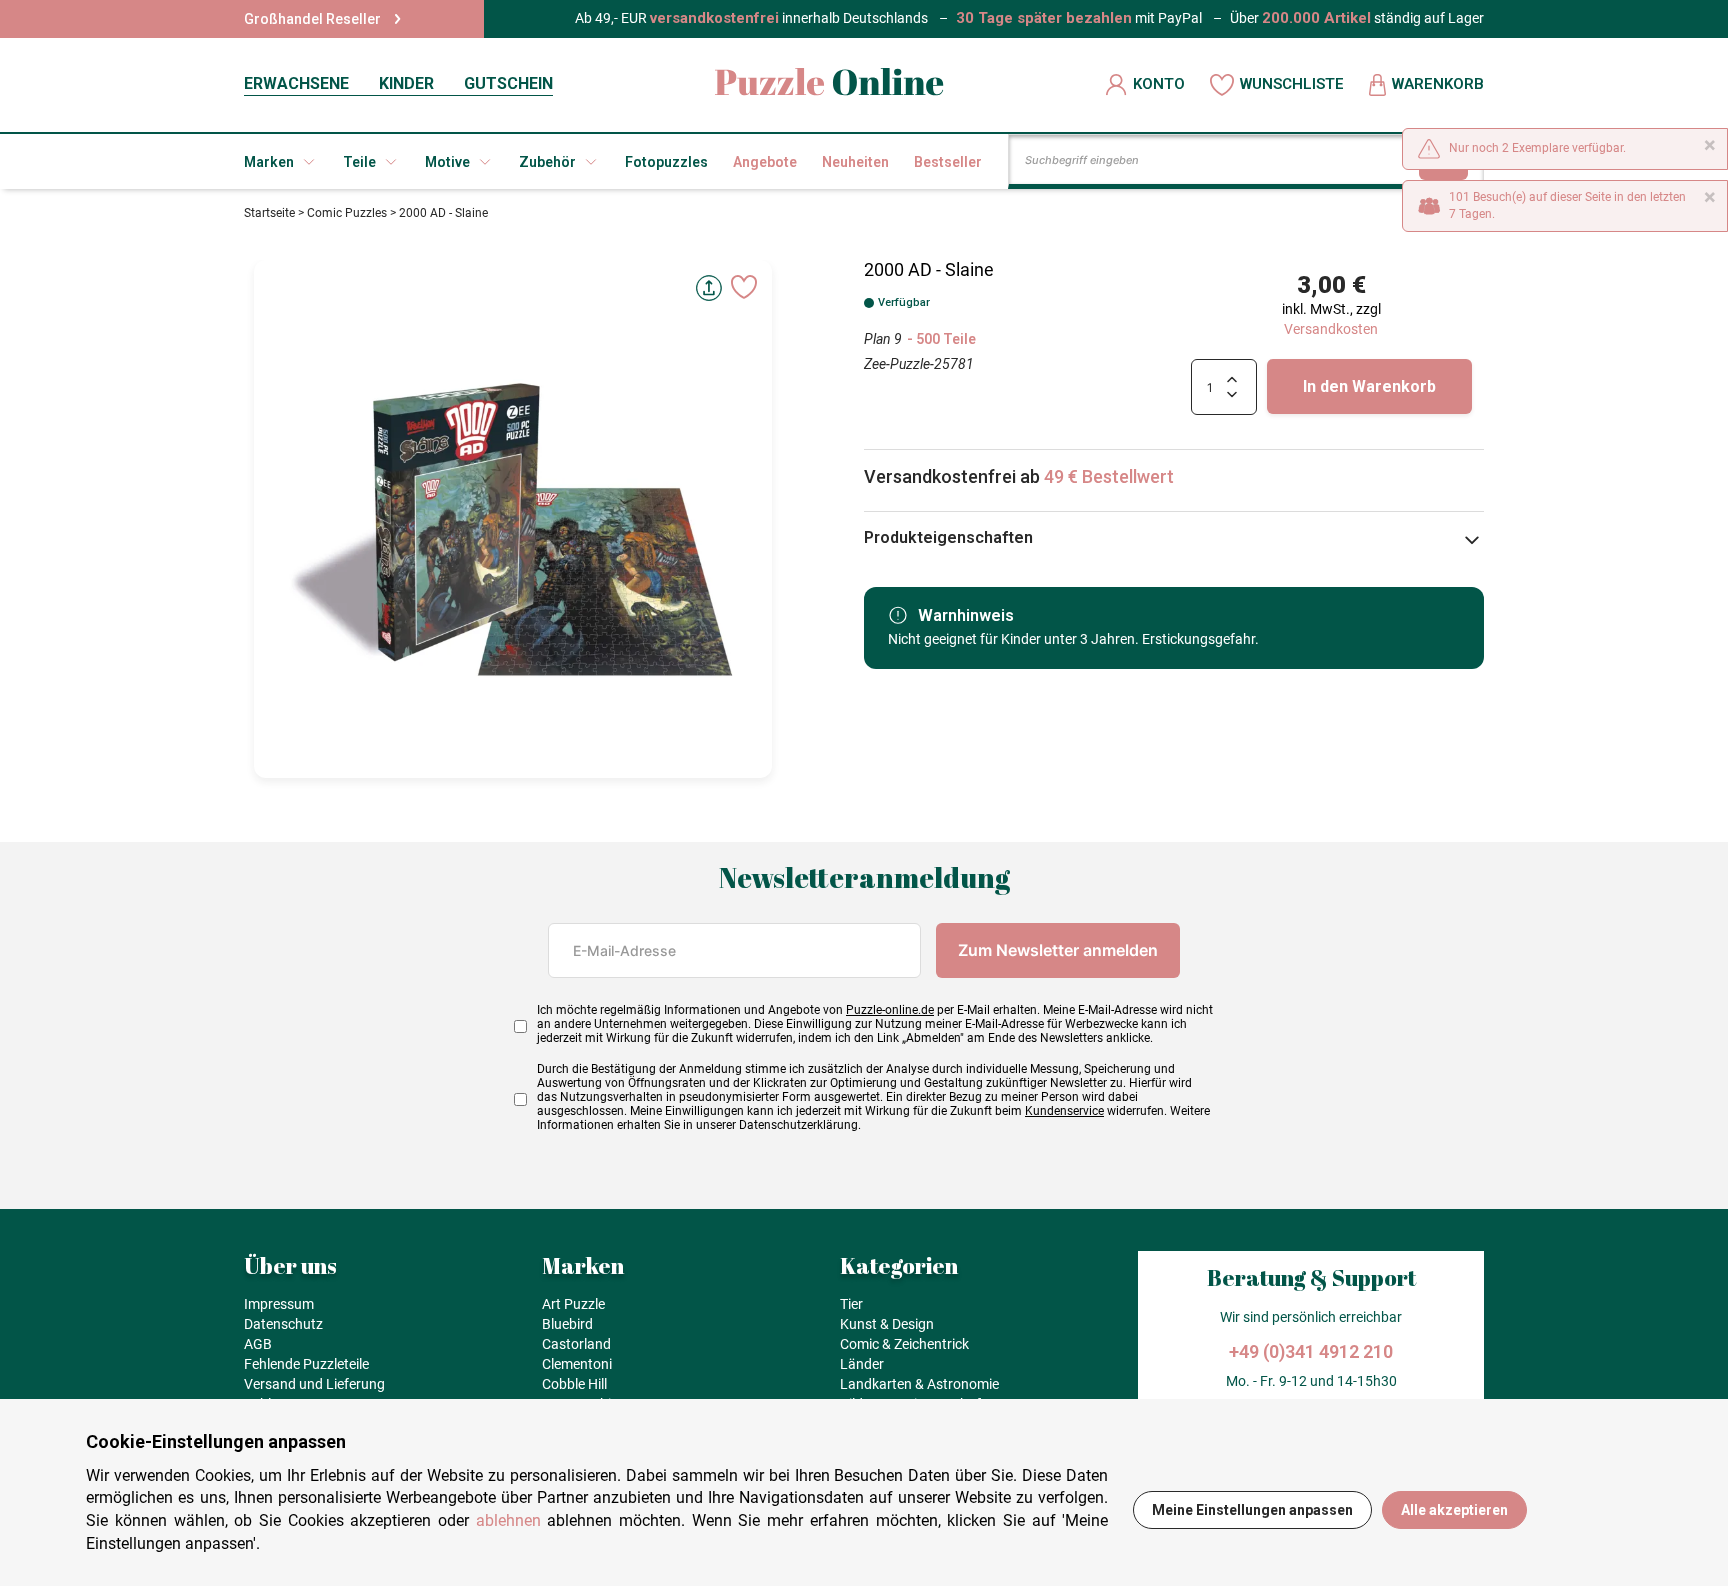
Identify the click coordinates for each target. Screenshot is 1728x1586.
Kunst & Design (887, 1324)
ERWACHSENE (296, 83)
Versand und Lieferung (314, 1384)
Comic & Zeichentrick (904, 1344)
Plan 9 (883, 339)
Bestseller (948, 162)
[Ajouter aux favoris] (744, 287)
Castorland (576, 1344)
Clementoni (577, 1364)
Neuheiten (855, 162)
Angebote (765, 162)
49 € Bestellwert (1109, 476)
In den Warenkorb (1369, 386)
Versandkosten (1331, 329)
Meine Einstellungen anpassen (1252, 1510)
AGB (258, 1344)
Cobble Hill (574, 1384)
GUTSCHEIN (508, 83)
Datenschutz (283, 1324)
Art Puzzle (573, 1304)
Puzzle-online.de (890, 1010)
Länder (862, 1364)
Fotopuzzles (666, 162)
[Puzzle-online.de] (829, 84)
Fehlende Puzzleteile (306, 1364)
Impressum (279, 1304)
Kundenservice (1064, 1111)
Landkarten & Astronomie (919, 1384)
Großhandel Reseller (312, 19)
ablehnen (508, 1520)
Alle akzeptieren (1454, 1510)
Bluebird (567, 1324)
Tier (851, 1304)
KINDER (406, 83)
